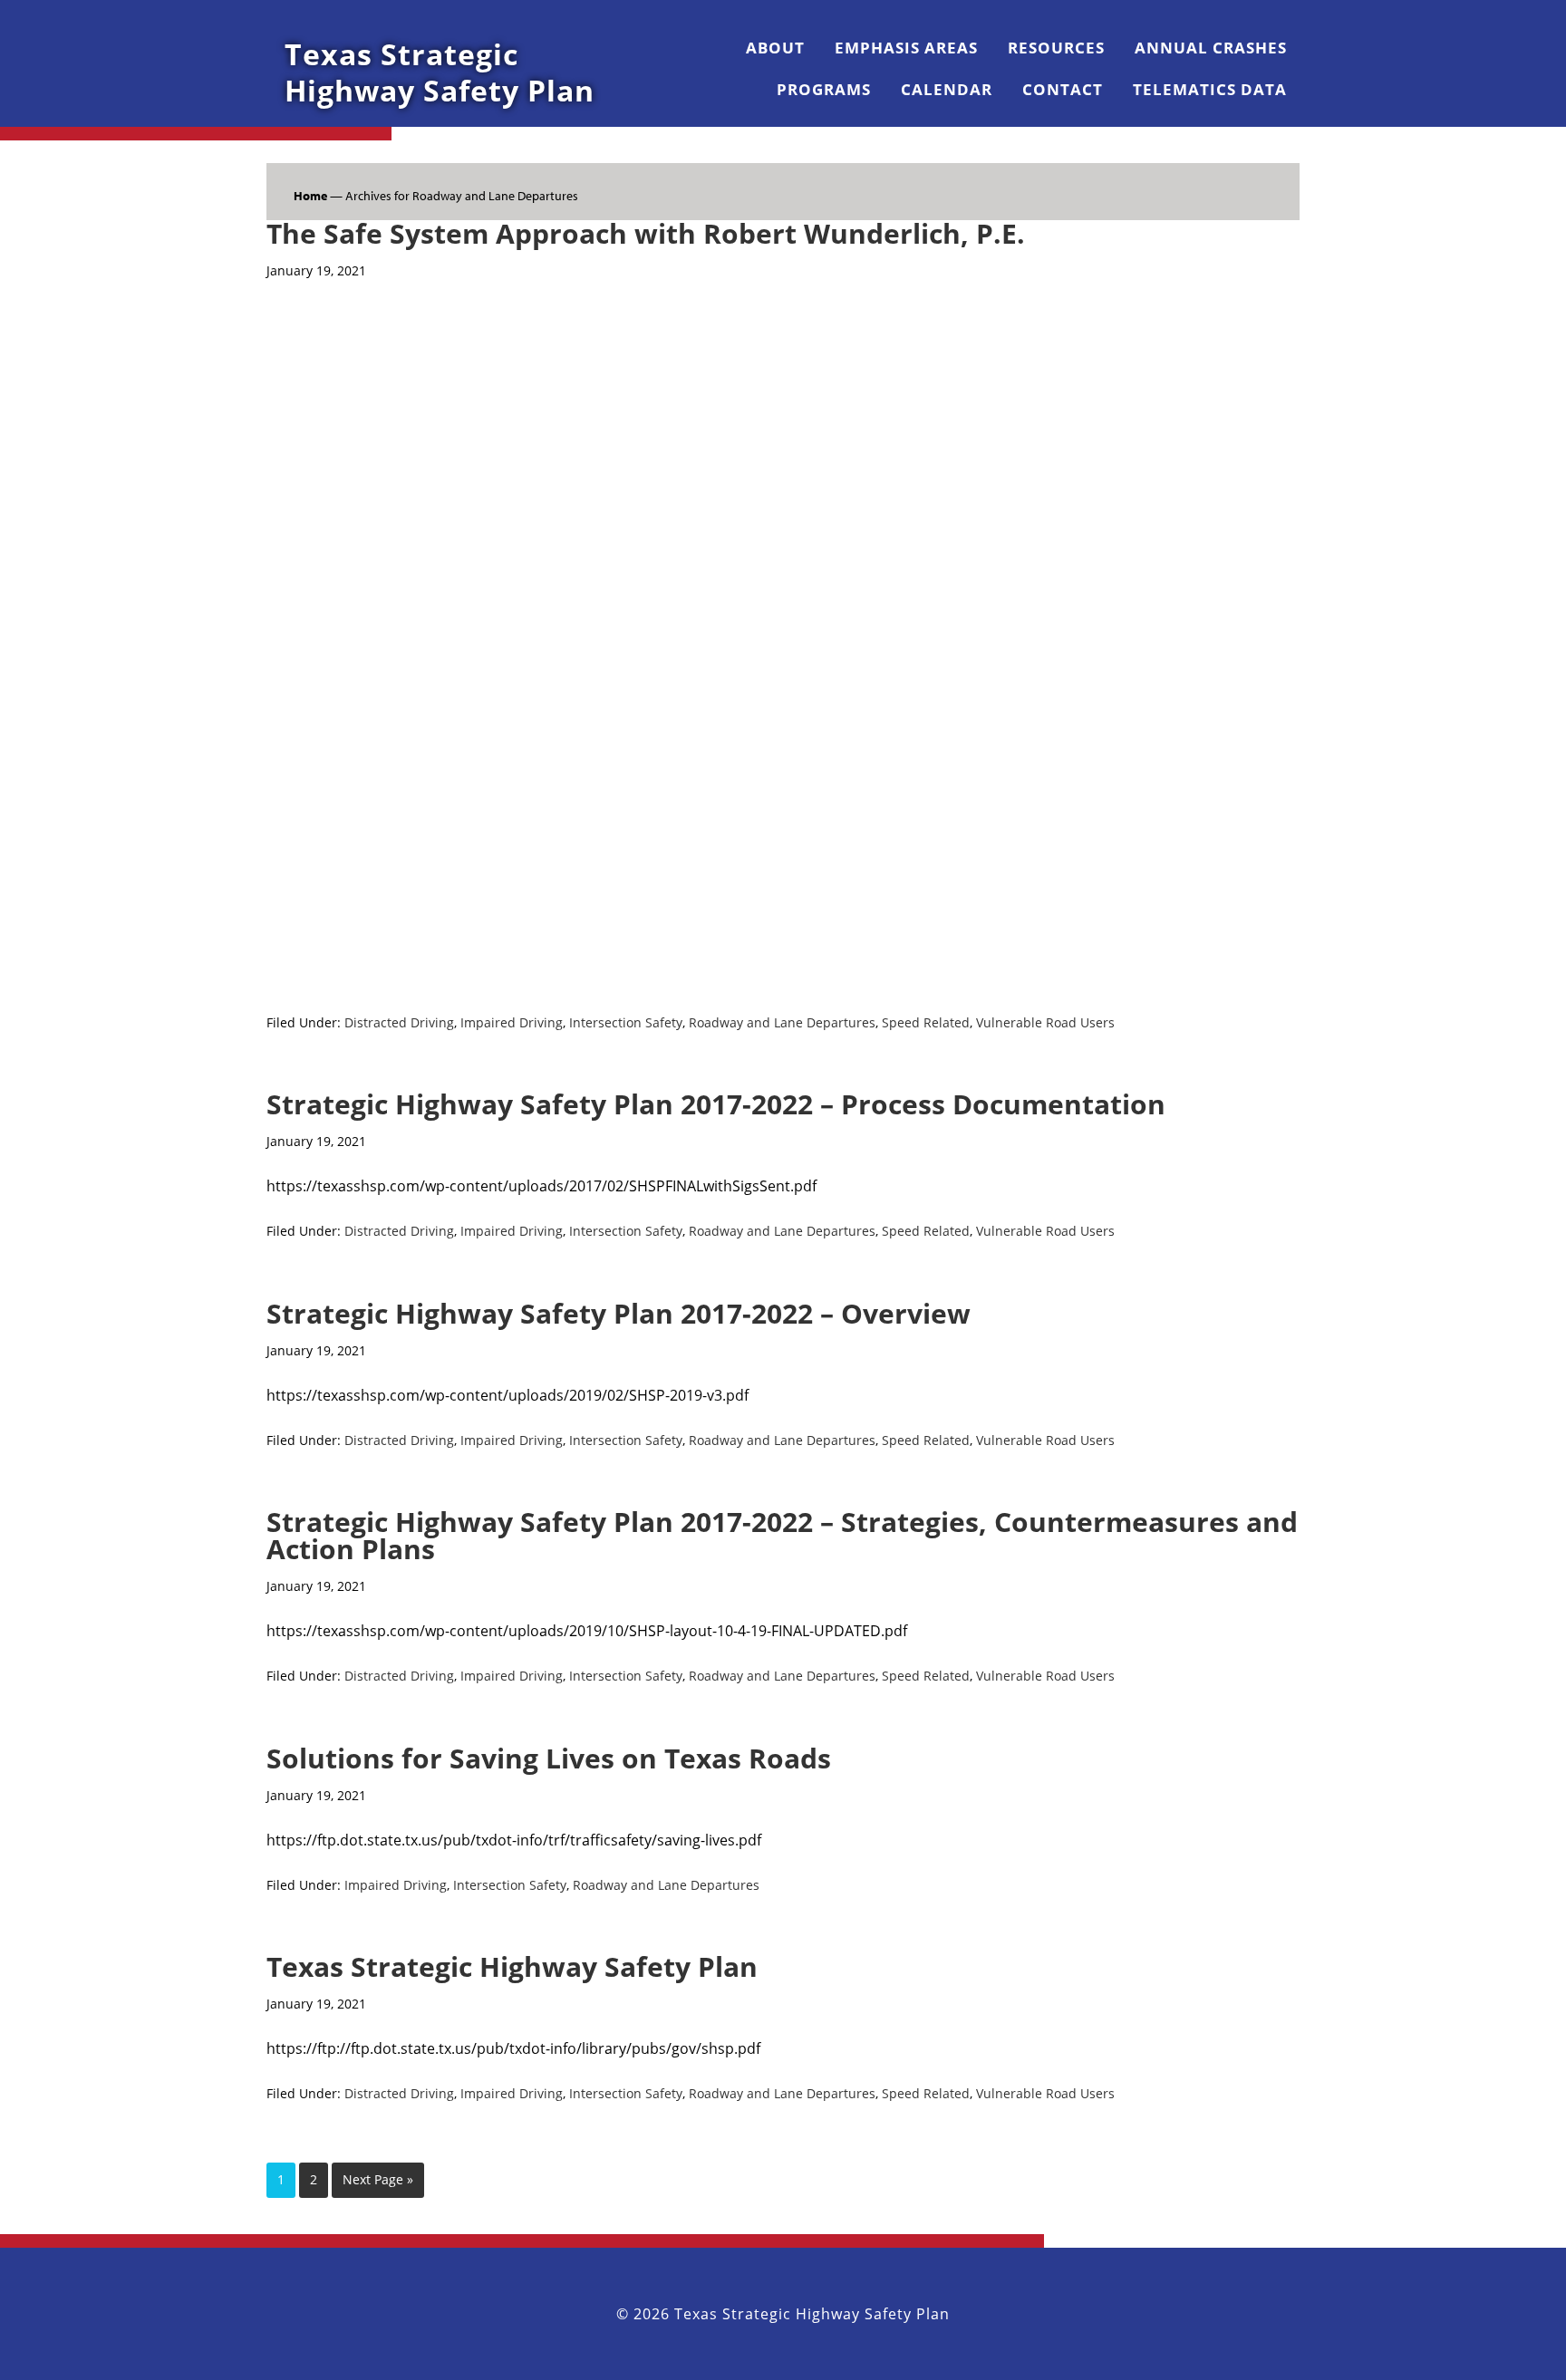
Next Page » (378, 2179)
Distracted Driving (399, 1022)
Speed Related (926, 1022)
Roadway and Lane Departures (782, 1022)
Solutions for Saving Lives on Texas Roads (549, 1758)
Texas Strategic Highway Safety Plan (440, 72)
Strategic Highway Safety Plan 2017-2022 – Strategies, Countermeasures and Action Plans (782, 1535)
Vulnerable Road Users (1045, 1022)
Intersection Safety (626, 1022)
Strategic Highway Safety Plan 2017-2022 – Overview (619, 1313)
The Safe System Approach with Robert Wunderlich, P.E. (646, 233)
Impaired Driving (512, 1022)
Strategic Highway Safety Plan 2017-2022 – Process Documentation (716, 1104)
